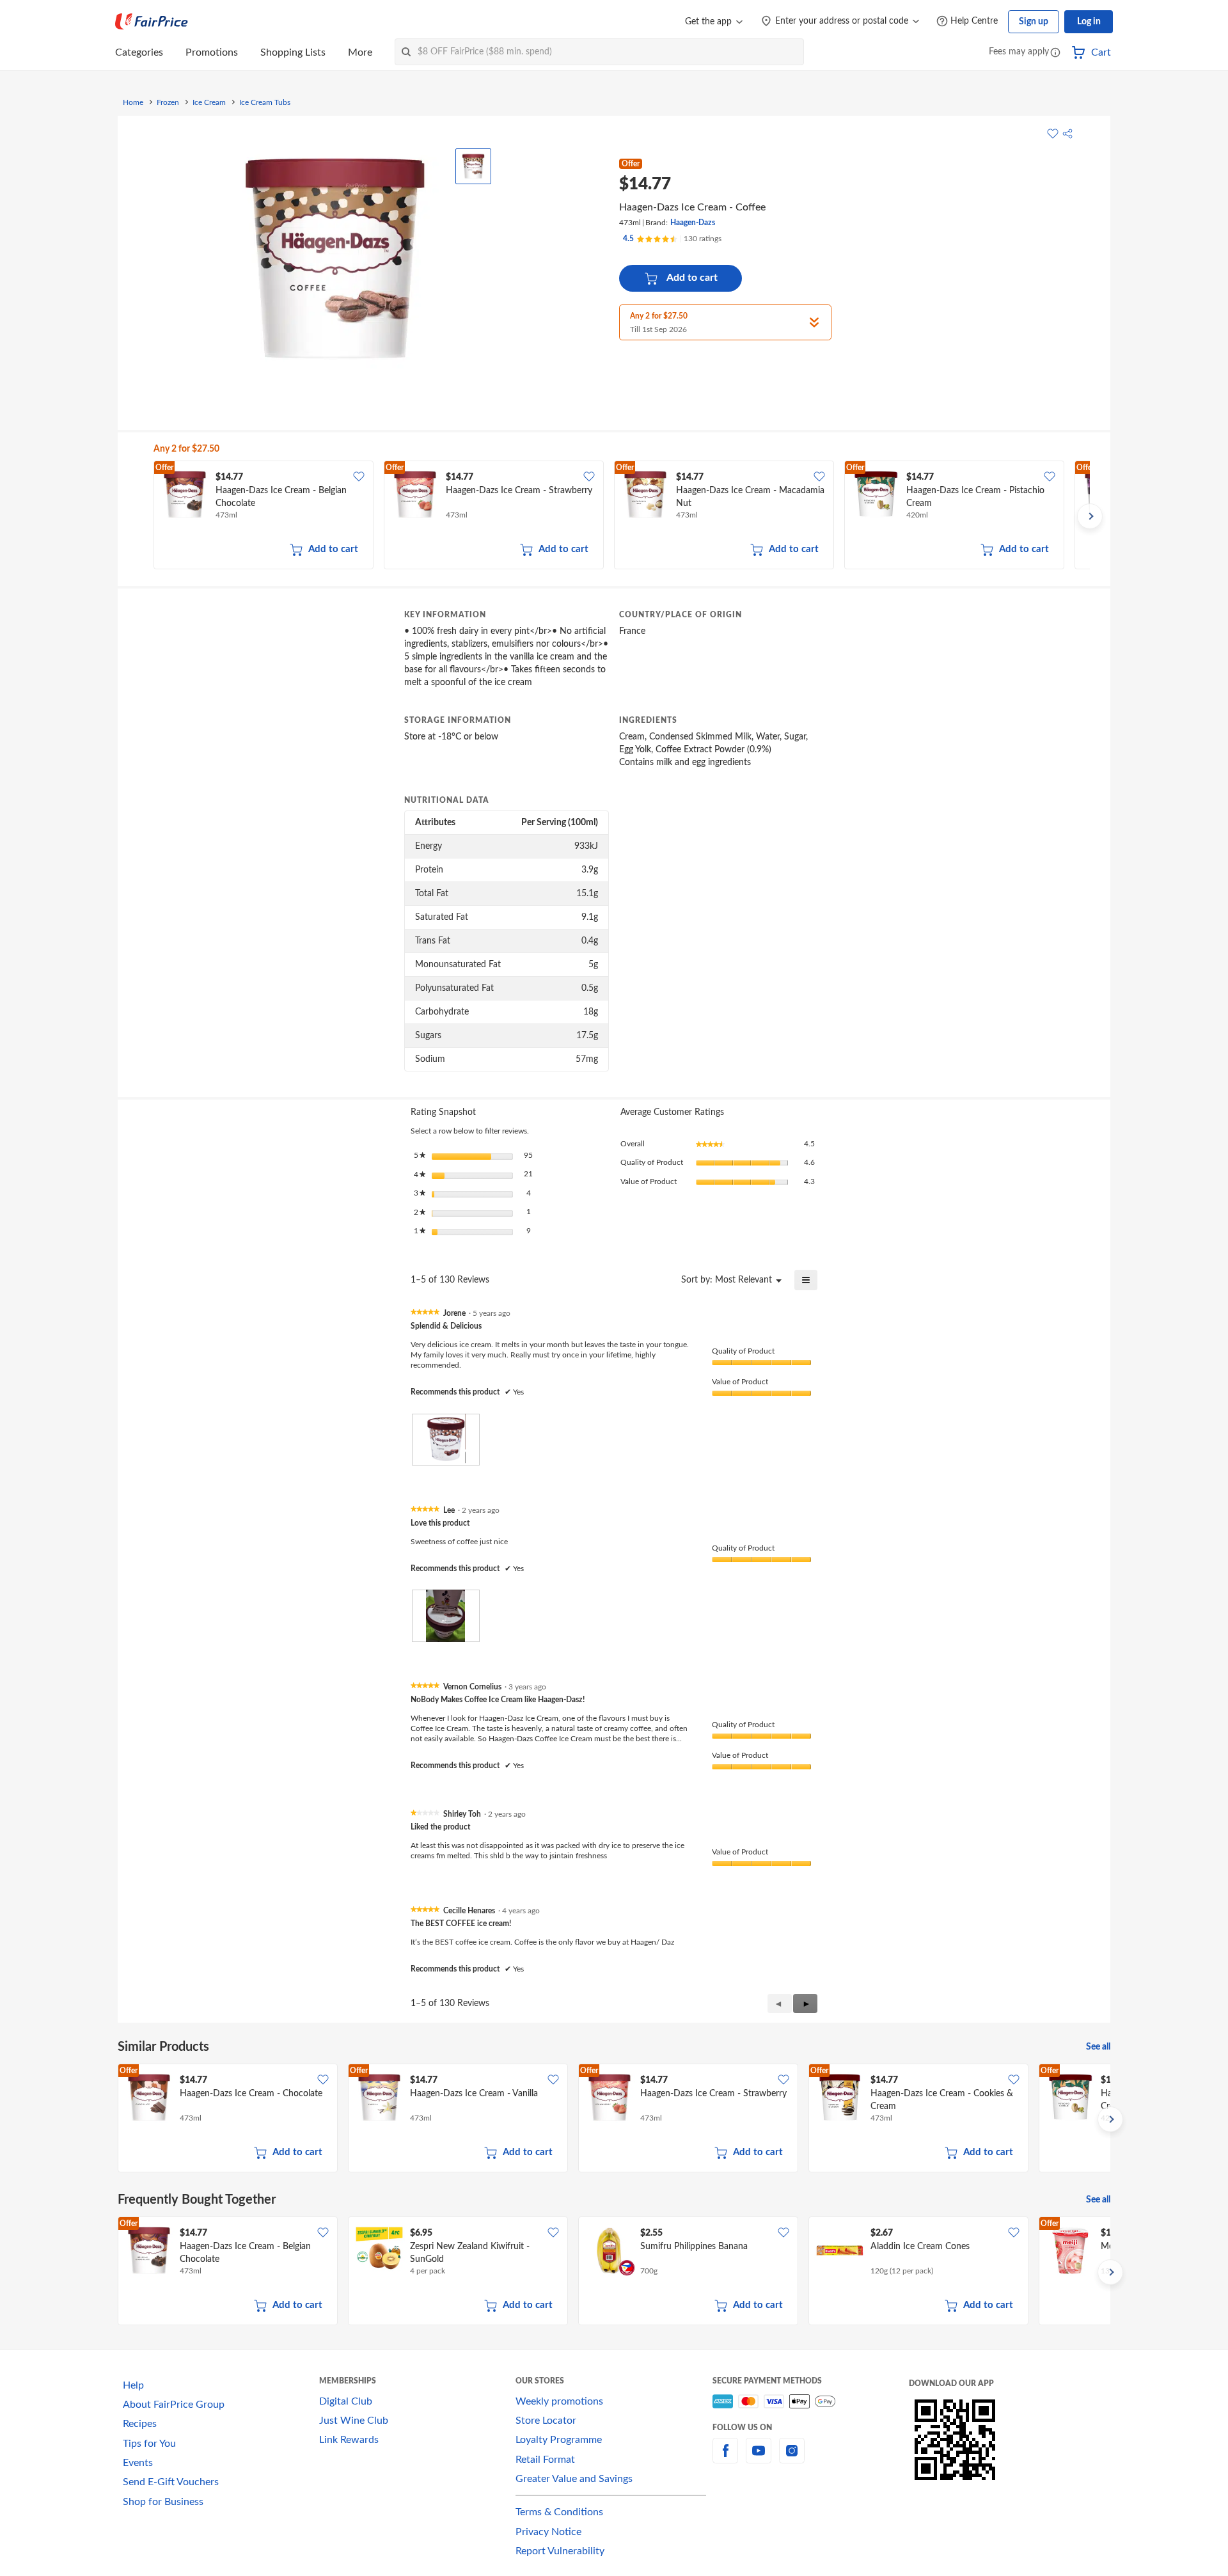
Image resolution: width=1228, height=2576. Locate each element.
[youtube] (759, 2458)
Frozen (168, 102)
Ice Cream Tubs (265, 102)
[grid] (622, 516)
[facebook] (725, 2458)
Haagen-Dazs (693, 223)
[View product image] (473, 166)
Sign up (1034, 22)
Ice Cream (209, 102)
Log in (1089, 22)
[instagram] (792, 2458)
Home (133, 102)
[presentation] (446, 1440)
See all (1098, 2047)
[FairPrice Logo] (152, 22)
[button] (1055, 53)
